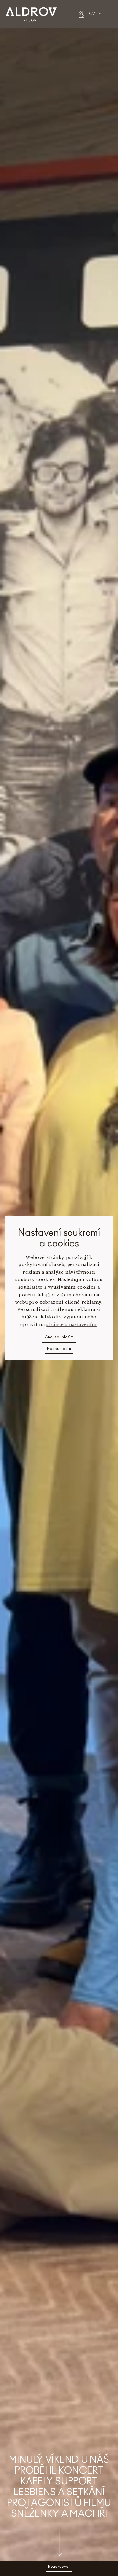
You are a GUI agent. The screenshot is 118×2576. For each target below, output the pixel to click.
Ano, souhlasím (59, 1337)
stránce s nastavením (71, 1325)
